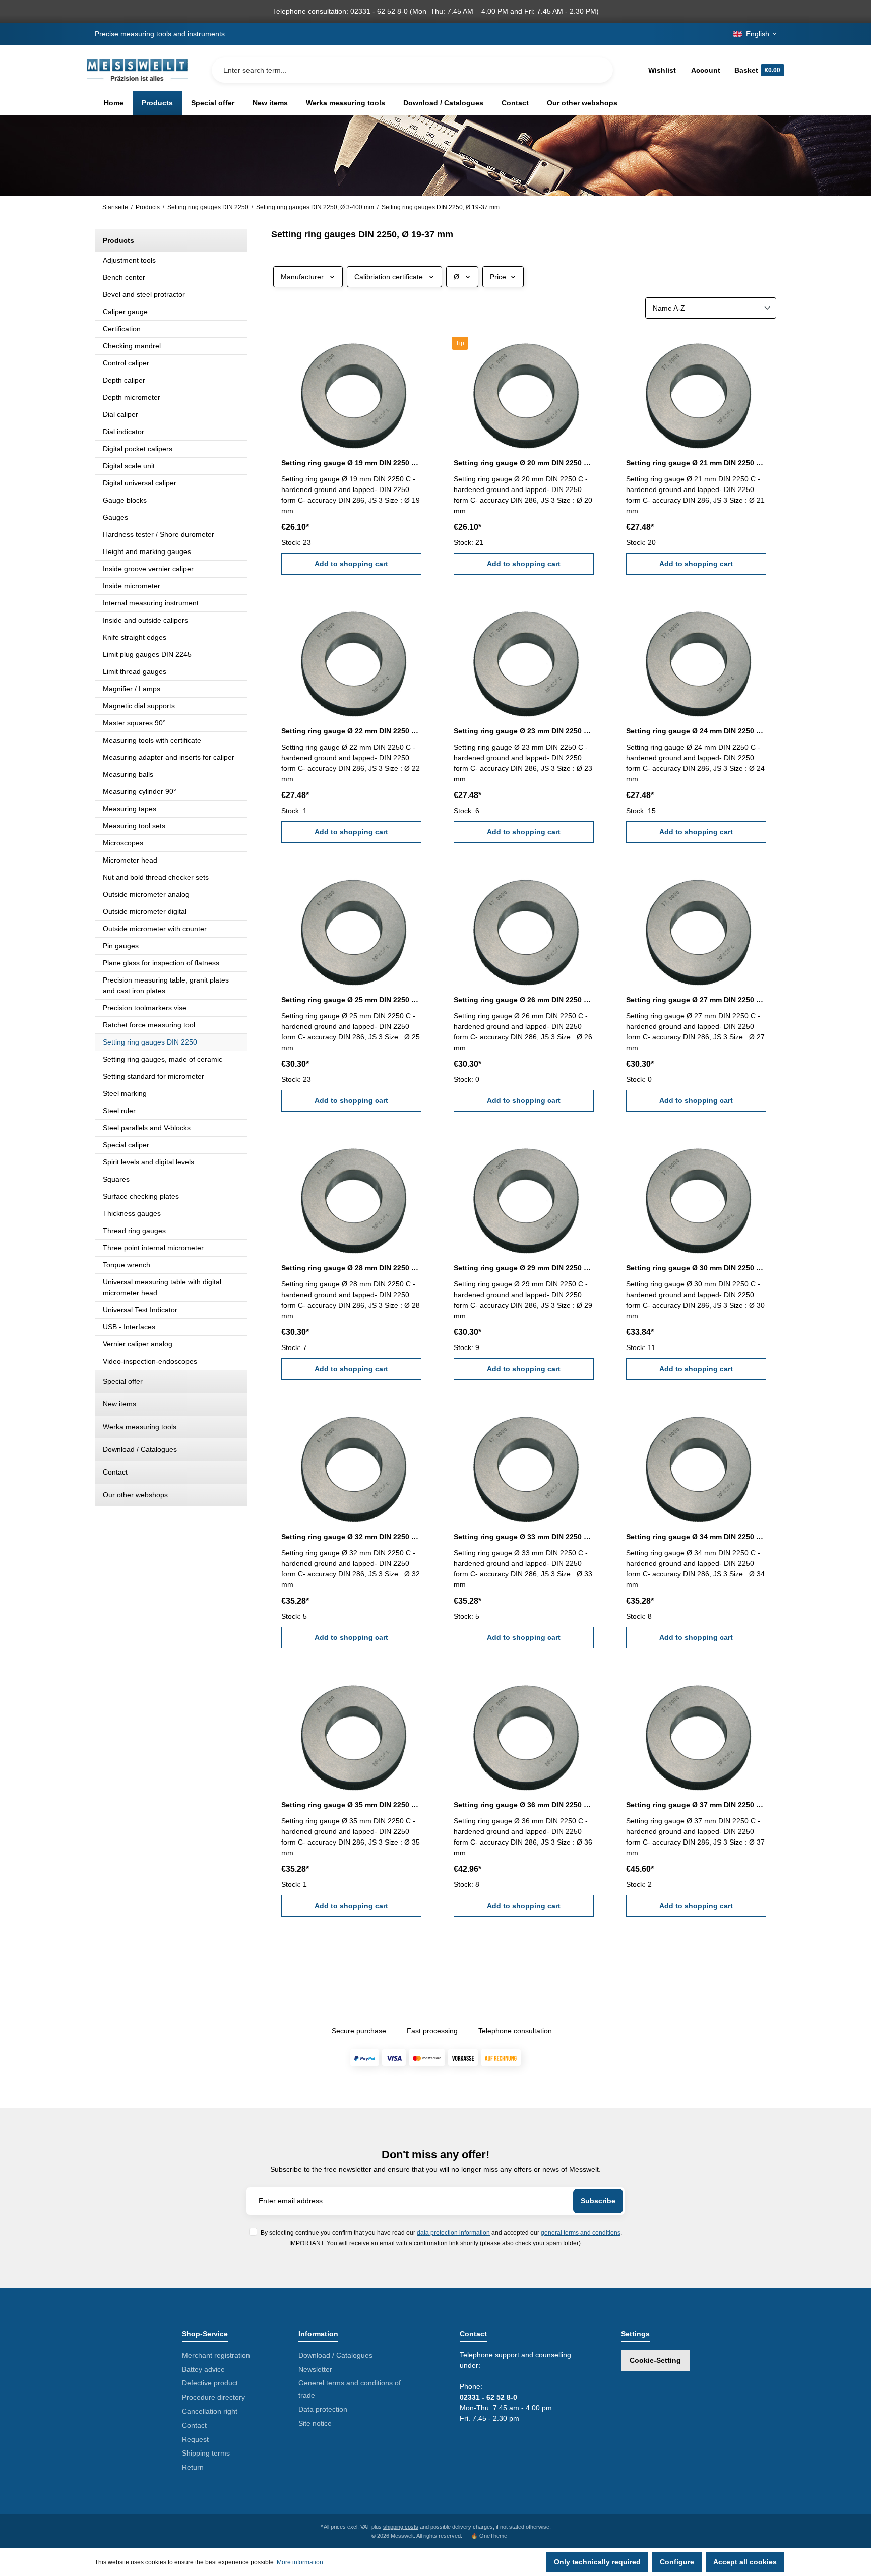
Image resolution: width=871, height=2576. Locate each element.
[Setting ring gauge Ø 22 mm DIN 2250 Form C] (351, 657)
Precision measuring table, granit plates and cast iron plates (166, 985)
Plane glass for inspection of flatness (161, 963)
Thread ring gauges (134, 1231)
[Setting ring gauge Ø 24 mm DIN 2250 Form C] (696, 657)
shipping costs (401, 2527)
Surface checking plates (141, 1196)
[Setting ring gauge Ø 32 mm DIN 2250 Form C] (351, 1462)
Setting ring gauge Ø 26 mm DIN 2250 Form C (524, 1000)
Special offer (123, 1381)
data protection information (453, 2232)
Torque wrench (127, 1265)
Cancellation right (210, 2411)
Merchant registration (216, 2355)
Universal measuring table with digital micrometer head (162, 1287)
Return (193, 2467)
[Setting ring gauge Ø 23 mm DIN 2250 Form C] (524, 657)
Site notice (315, 2423)
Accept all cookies (745, 2562)
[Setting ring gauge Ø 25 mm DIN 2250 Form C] (351, 925)
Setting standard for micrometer (153, 1076)
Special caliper (126, 1145)
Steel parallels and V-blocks (147, 1128)
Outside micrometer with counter (155, 929)
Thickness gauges (132, 1213)
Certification (122, 329)
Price (498, 277)
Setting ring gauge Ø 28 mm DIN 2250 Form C (351, 1268)
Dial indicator (123, 432)
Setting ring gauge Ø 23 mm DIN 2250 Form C (524, 731)
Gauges (115, 517)
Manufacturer (302, 277)
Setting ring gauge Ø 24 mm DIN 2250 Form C (696, 731)
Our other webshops (135, 1495)
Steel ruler (119, 1111)
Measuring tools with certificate (152, 740)
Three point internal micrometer (153, 1248)
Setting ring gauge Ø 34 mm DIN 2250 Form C (696, 1537)
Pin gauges (121, 946)
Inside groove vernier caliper (148, 569)
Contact (115, 1472)
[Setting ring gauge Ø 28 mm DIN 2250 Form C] (351, 1194)
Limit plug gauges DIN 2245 (147, 654)
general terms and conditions (581, 2232)
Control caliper (126, 363)
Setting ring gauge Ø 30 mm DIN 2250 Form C (696, 1268)
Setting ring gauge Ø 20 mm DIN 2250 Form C (524, 463)
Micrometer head (130, 860)
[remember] (415, 345)
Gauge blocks (125, 500)
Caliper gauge (125, 312)
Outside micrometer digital (145, 911)
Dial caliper (120, 414)
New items (119, 1404)
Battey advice (203, 2369)
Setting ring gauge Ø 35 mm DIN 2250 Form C (351, 1805)
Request (195, 2439)
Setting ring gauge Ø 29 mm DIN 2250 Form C (524, 1268)
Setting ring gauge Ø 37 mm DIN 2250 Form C (696, 1805)
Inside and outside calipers (145, 620)
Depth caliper (124, 380)
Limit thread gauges (135, 671)
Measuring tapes (130, 809)
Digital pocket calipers (138, 449)
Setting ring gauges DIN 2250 (150, 1042)
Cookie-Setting (655, 2360)
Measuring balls (128, 774)
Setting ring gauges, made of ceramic (163, 1059)
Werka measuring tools (140, 1427)
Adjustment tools (129, 260)
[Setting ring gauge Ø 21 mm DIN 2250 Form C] (696, 389)
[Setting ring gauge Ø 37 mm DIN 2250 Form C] (696, 1731)
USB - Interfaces (129, 1327)
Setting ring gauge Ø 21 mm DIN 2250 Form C (696, 463)
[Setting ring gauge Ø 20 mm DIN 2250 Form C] (524, 389)
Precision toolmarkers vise (145, 1008)
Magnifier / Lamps (132, 689)
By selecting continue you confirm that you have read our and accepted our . (441, 2232)
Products (118, 240)
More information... (302, 2562)
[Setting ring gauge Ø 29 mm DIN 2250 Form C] (524, 1194)
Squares (116, 1179)
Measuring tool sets (134, 826)
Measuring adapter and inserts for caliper (169, 757)
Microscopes (123, 843)
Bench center (124, 277)
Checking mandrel (132, 346)
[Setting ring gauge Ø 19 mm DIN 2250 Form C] (351, 389)
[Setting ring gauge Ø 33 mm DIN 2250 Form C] (524, 1462)
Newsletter (315, 2369)
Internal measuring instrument (151, 603)
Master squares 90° (134, 723)
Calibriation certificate (389, 277)
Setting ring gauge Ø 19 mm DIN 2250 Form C (351, 463)
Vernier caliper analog (138, 1344)
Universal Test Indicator (140, 1310)
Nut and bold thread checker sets (156, 877)
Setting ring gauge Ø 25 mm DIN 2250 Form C (351, 1000)
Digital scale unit (129, 466)
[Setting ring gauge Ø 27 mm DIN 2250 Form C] (696, 925)
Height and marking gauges (147, 551)
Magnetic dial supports (139, 706)
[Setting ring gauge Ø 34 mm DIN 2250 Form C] (696, 1462)
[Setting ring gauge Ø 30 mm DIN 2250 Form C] (696, 1194)
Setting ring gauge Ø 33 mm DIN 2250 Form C (524, 1537)
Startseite (115, 207)
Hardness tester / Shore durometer (159, 534)
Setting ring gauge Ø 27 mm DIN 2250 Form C (696, 1000)
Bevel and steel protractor (144, 294)
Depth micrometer (132, 397)
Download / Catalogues (140, 1449)
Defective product (210, 2383)
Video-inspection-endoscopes (150, 1361)
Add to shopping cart (351, 564)
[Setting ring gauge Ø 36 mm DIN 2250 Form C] (524, 1731)
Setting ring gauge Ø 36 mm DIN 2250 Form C (524, 1805)
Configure (677, 2562)
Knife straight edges (135, 637)
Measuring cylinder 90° (140, 791)
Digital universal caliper (140, 483)
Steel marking (125, 1093)
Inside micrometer (132, 586)
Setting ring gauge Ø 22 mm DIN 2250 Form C (351, 731)
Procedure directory (213, 2397)
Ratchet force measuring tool (149, 1025)
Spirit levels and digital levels (148, 1162)
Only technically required (597, 2562)
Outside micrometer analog (146, 894)
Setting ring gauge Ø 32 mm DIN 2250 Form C (351, 1537)
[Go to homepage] (137, 70)
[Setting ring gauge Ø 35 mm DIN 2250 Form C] (351, 1731)
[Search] (597, 70)
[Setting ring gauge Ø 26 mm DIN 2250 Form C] (524, 925)
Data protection (323, 2409)
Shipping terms (206, 2453)
